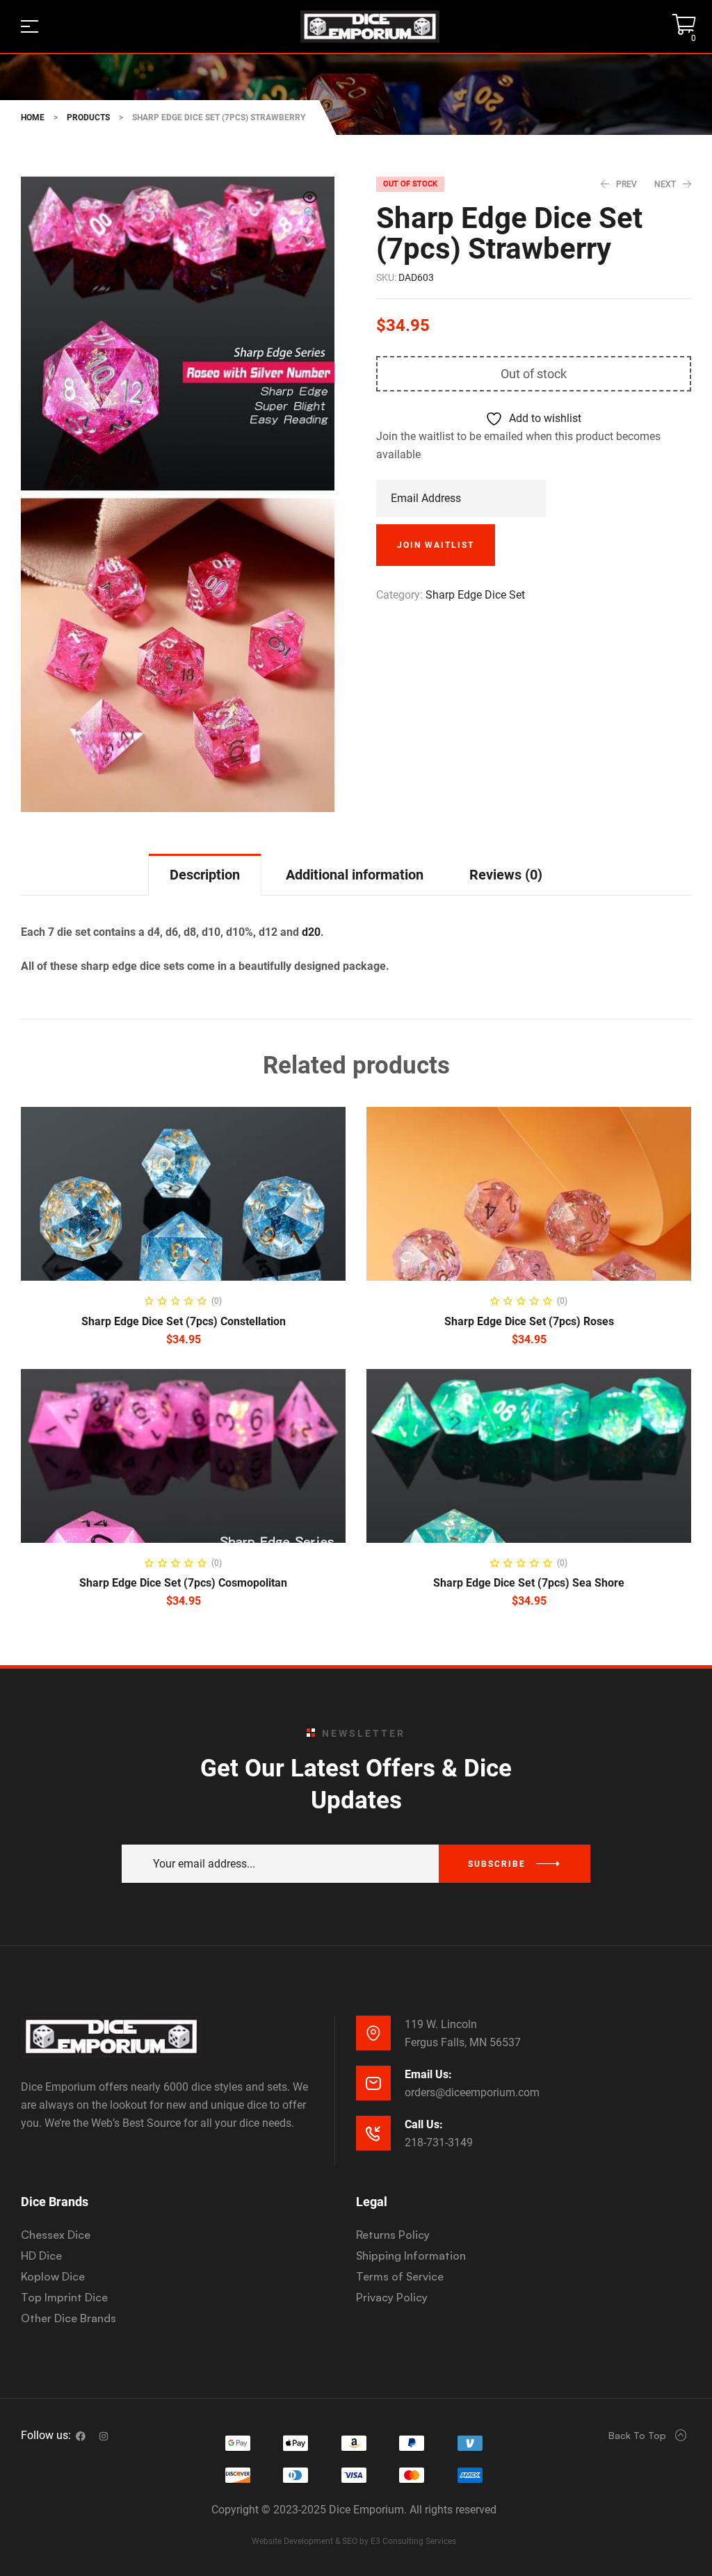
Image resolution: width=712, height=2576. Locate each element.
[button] (310, 206)
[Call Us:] (373, 2133)
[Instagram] (104, 2436)
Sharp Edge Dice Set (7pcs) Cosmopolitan (183, 1583)
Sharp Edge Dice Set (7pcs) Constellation (184, 1321)
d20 (311, 932)
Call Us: (424, 2124)
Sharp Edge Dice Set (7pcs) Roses (529, 1321)
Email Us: (428, 2074)
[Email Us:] (373, 2083)
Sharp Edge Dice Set (475, 595)
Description (205, 875)
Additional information (355, 875)
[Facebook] (81, 2436)
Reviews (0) (506, 875)
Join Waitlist (436, 545)
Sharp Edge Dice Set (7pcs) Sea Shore (529, 1583)
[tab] (205, 874)
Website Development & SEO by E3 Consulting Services (354, 2541)
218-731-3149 (439, 2142)
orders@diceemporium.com (472, 2092)
